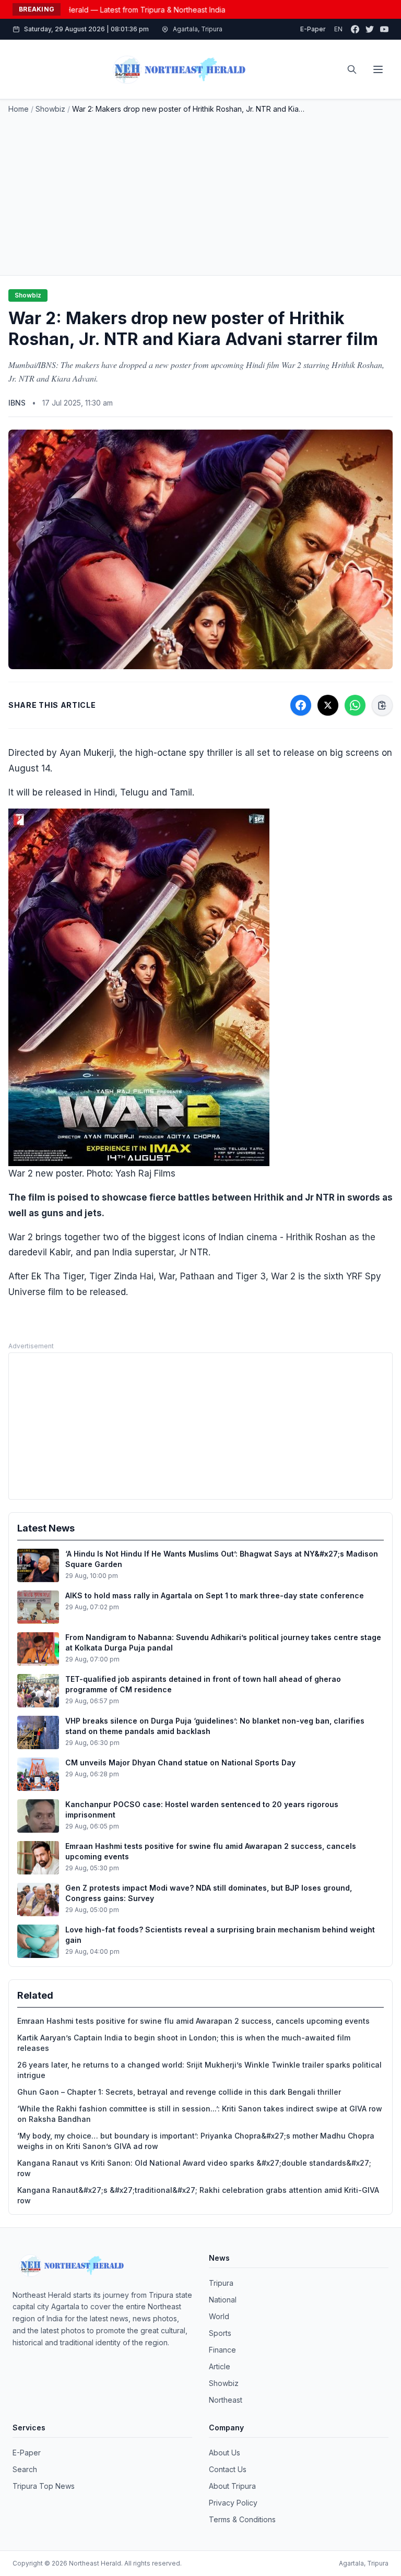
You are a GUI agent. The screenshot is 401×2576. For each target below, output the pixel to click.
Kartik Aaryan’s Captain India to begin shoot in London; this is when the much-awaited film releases (184, 2043)
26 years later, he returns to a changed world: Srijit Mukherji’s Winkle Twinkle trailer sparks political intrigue (199, 2070)
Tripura (221, 2283)
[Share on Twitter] (328, 705)
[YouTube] (384, 29)
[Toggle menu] (378, 69)
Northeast (226, 2400)
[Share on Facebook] (301, 705)
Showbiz (50, 109)
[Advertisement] (200, 193)
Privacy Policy (233, 2503)
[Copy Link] (382, 705)
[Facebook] (355, 29)
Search (25, 2469)
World (219, 2316)
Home (19, 109)
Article (220, 2366)
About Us (225, 2453)
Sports (220, 2333)
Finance (222, 2350)
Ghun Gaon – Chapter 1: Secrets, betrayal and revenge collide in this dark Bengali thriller (179, 2092)
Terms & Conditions (242, 2519)
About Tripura (232, 2486)
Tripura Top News (44, 2486)
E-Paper (313, 29)
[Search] (352, 69)
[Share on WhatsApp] (355, 705)
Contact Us (228, 2469)
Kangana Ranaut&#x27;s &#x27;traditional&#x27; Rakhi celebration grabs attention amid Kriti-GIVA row (198, 2195)
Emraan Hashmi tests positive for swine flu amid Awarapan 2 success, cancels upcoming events (193, 2021)
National (223, 2300)
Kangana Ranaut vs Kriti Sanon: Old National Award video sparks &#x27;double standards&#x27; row (194, 2168)
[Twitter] (370, 29)
